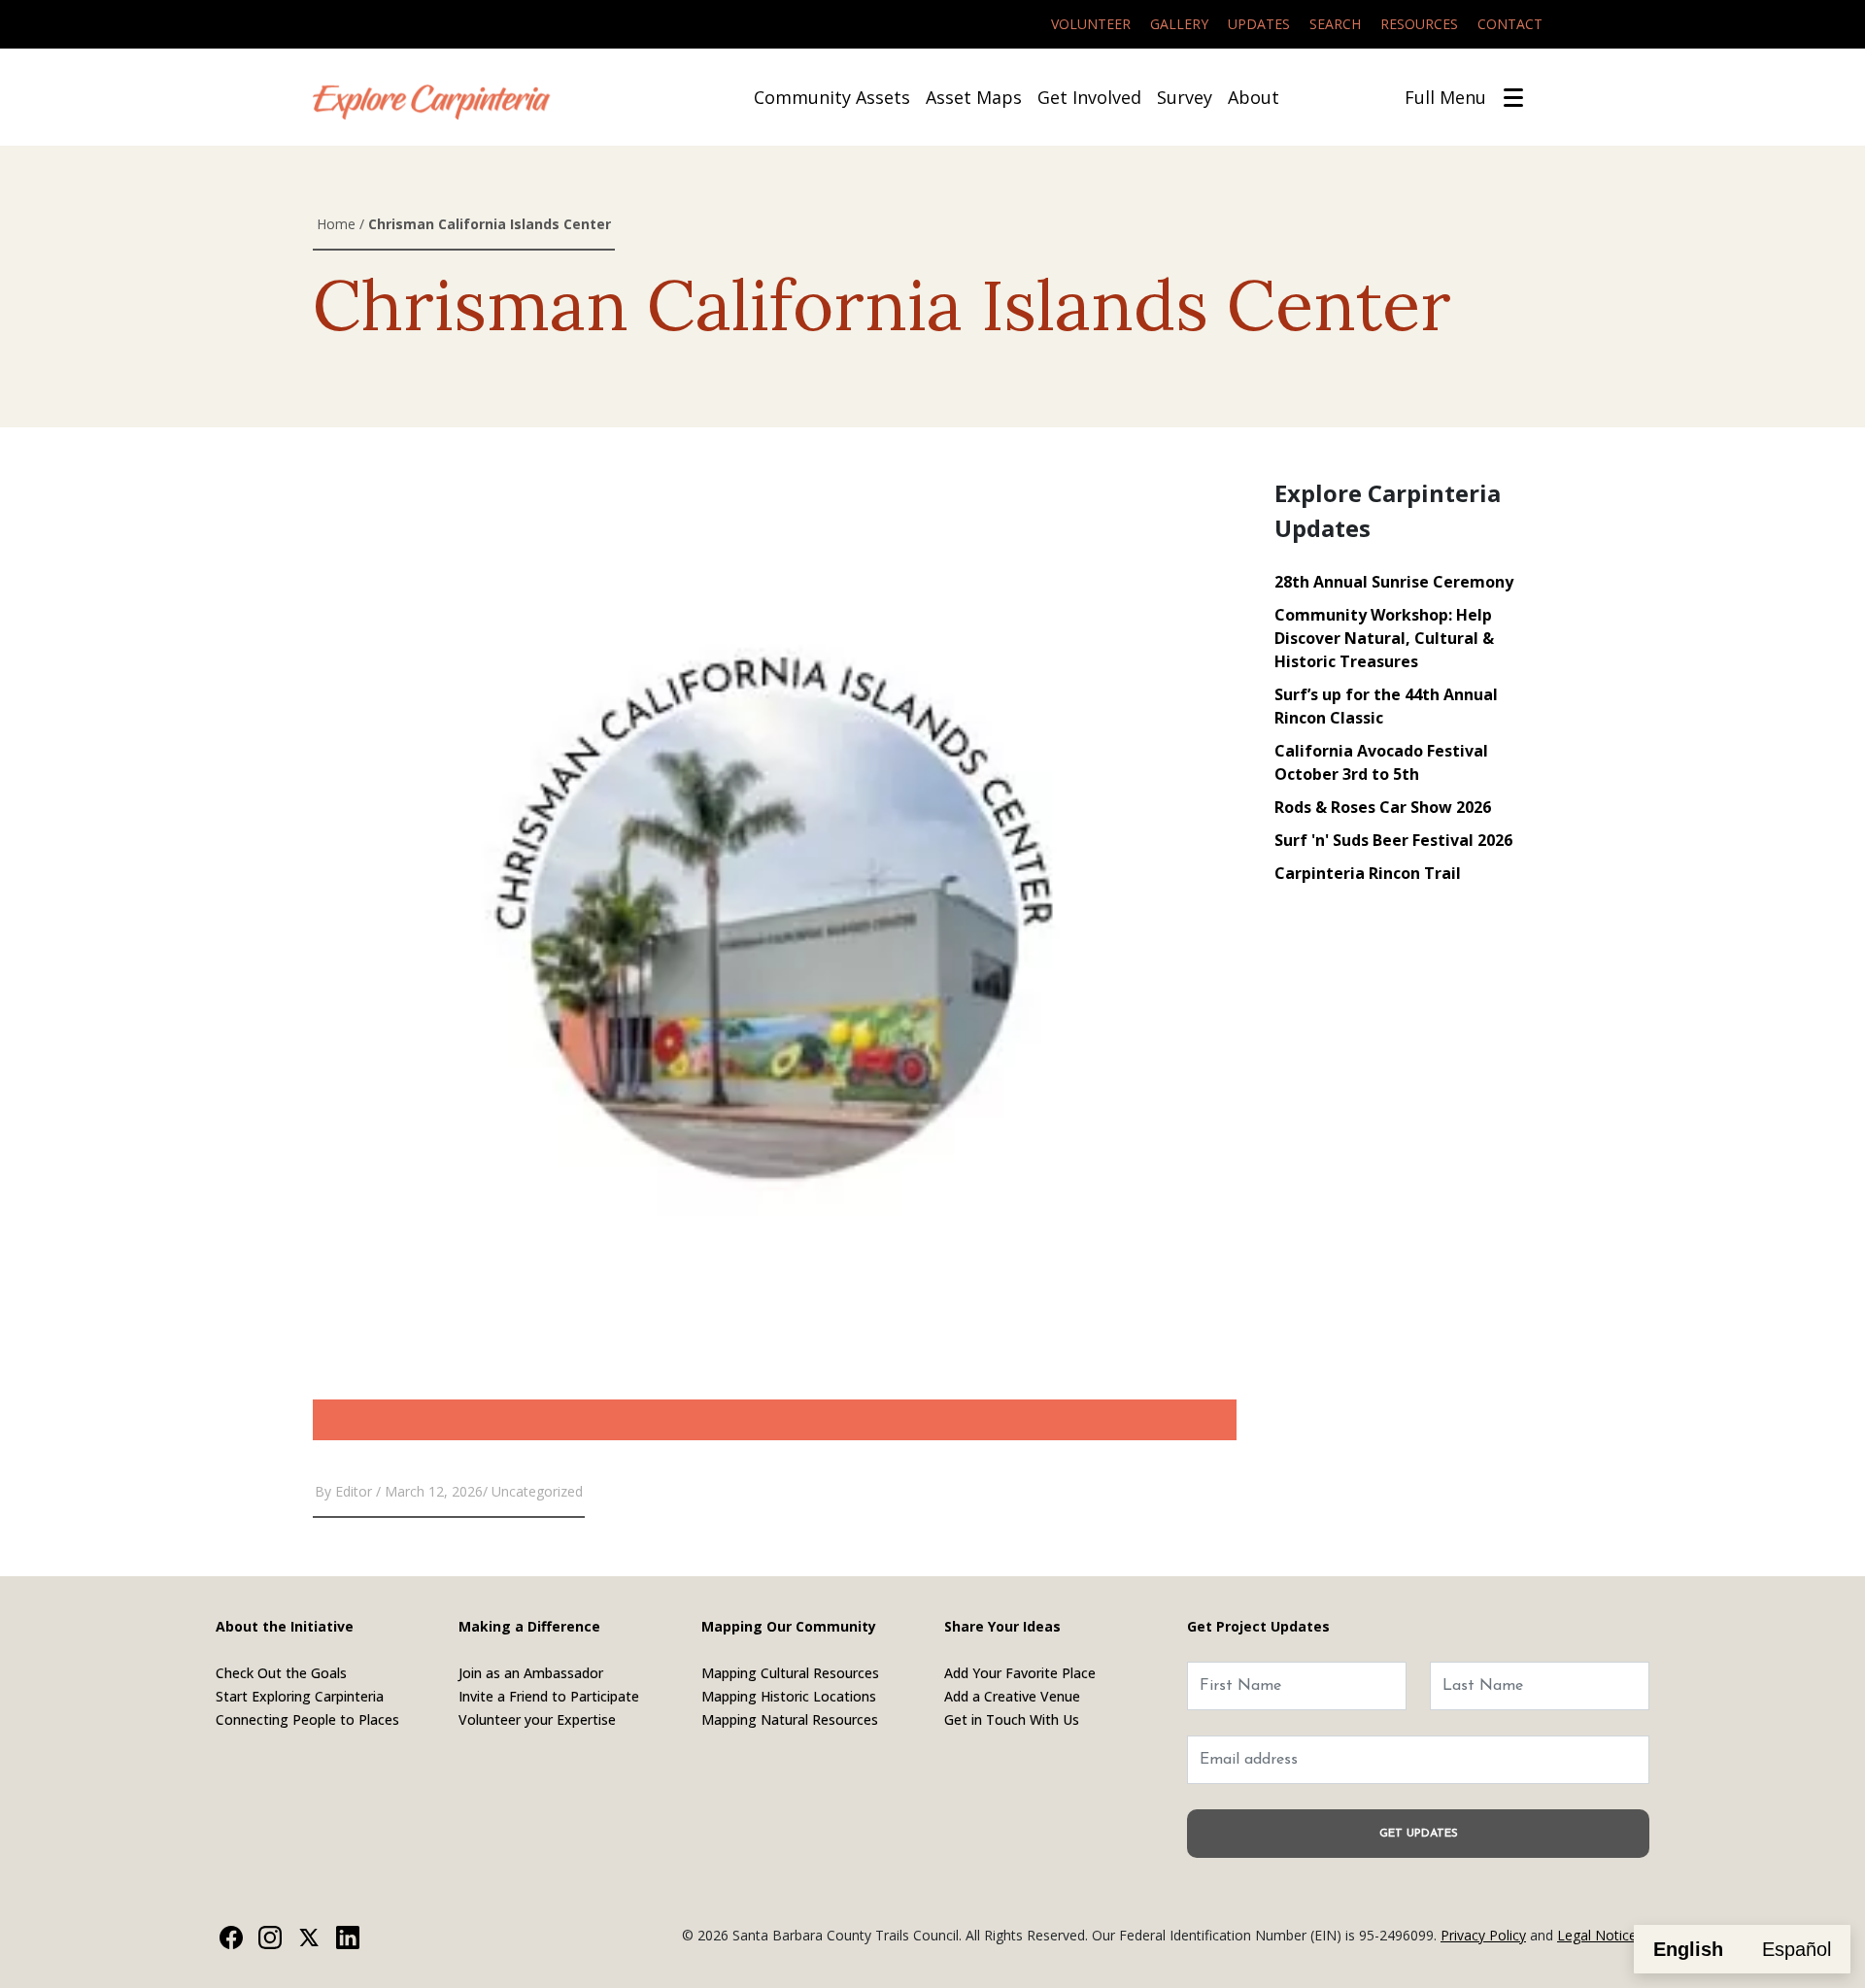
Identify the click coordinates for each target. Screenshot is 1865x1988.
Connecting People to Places (307, 1719)
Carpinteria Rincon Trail (1368, 873)
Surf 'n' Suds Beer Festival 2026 (1393, 840)
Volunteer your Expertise (537, 1719)
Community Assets (832, 97)
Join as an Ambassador (531, 1673)
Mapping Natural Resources (790, 1719)
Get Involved (1089, 97)
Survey (1185, 97)
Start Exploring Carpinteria (300, 1696)
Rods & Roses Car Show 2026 (1383, 807)
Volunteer (1091, 24)
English (1688, 1949)
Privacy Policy (1483, 1935)
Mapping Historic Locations (789, 1696)
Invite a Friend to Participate (549, 1696)
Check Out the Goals (281, 1673)
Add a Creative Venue (1012, 1696)
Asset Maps (974, 97)
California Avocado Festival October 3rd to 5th (1381, 762)
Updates (1259, 24)
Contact (1510, 24)
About (1254, 97)
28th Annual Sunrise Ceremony (1394, 582)
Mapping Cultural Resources (790, 1673)
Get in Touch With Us (1012, 1719)
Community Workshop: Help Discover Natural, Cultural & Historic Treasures (1384, 638)
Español (1797, 1949)
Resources (1419, 24)
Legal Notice (1597, 1935)
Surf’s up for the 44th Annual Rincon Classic (1386, 706)
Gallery (1179, 24)
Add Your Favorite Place (1020, 1673)
